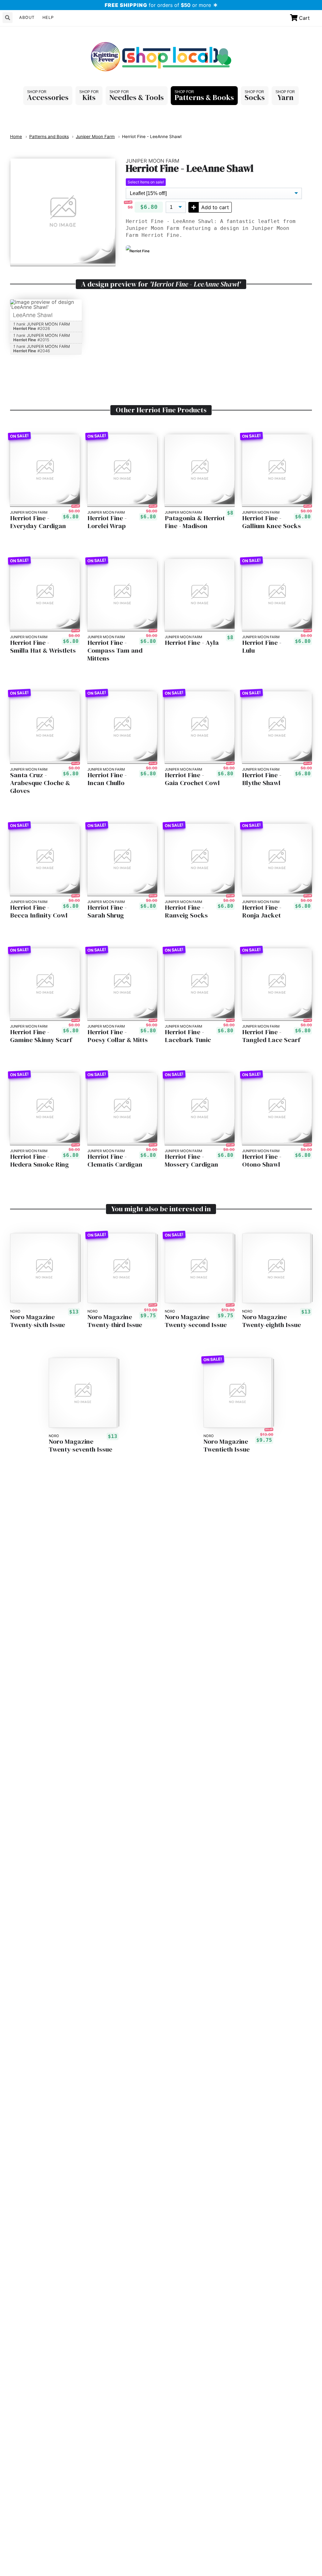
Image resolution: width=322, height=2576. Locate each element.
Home (16, 137)
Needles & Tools (137, 97)
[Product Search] (8, 18)
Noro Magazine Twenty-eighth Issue (272, 1321)
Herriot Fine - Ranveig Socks (186, 912)
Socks (255, 97)
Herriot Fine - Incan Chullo (107, 779)
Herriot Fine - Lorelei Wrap (107, 522)
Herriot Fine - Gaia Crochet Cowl (192, 779)
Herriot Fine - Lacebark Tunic (188, 1036)
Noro (15, 1311)
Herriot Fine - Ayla (192, 643)
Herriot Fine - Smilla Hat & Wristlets (43, 647)
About (27, 17)
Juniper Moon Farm (95, 137)
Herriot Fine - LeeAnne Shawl (152, 137)
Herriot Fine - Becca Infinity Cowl (39, 912)
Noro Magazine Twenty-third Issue (115, 1321)
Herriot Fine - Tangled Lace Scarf (271, 1036)
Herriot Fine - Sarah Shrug (107, 912)
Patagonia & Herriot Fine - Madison (195, 522)
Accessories (48, 97)
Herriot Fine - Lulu (262, 647)
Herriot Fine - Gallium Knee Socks (272, 522)
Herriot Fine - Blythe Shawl (262, 779)
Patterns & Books (204, 97)
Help (48, 17)
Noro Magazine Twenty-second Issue (196, 1321)
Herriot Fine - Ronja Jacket (262, 912)
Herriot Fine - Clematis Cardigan (115, 1161)
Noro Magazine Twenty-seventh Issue (80, 1446)
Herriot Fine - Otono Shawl (262, 1161)
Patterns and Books (49, 137)
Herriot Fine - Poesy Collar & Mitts (118, 1036)
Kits (89, 97)
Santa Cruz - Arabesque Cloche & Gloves (40, 783)
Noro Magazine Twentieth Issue (227, 1446)
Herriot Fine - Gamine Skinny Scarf (41, 1036)
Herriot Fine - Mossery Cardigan (192, 1161)
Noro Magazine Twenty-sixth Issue (38, 1321)
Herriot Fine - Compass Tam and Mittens (115, 651)
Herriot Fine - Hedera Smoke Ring (39, 1161)
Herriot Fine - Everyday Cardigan (38, 522)
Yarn (285, 97)
